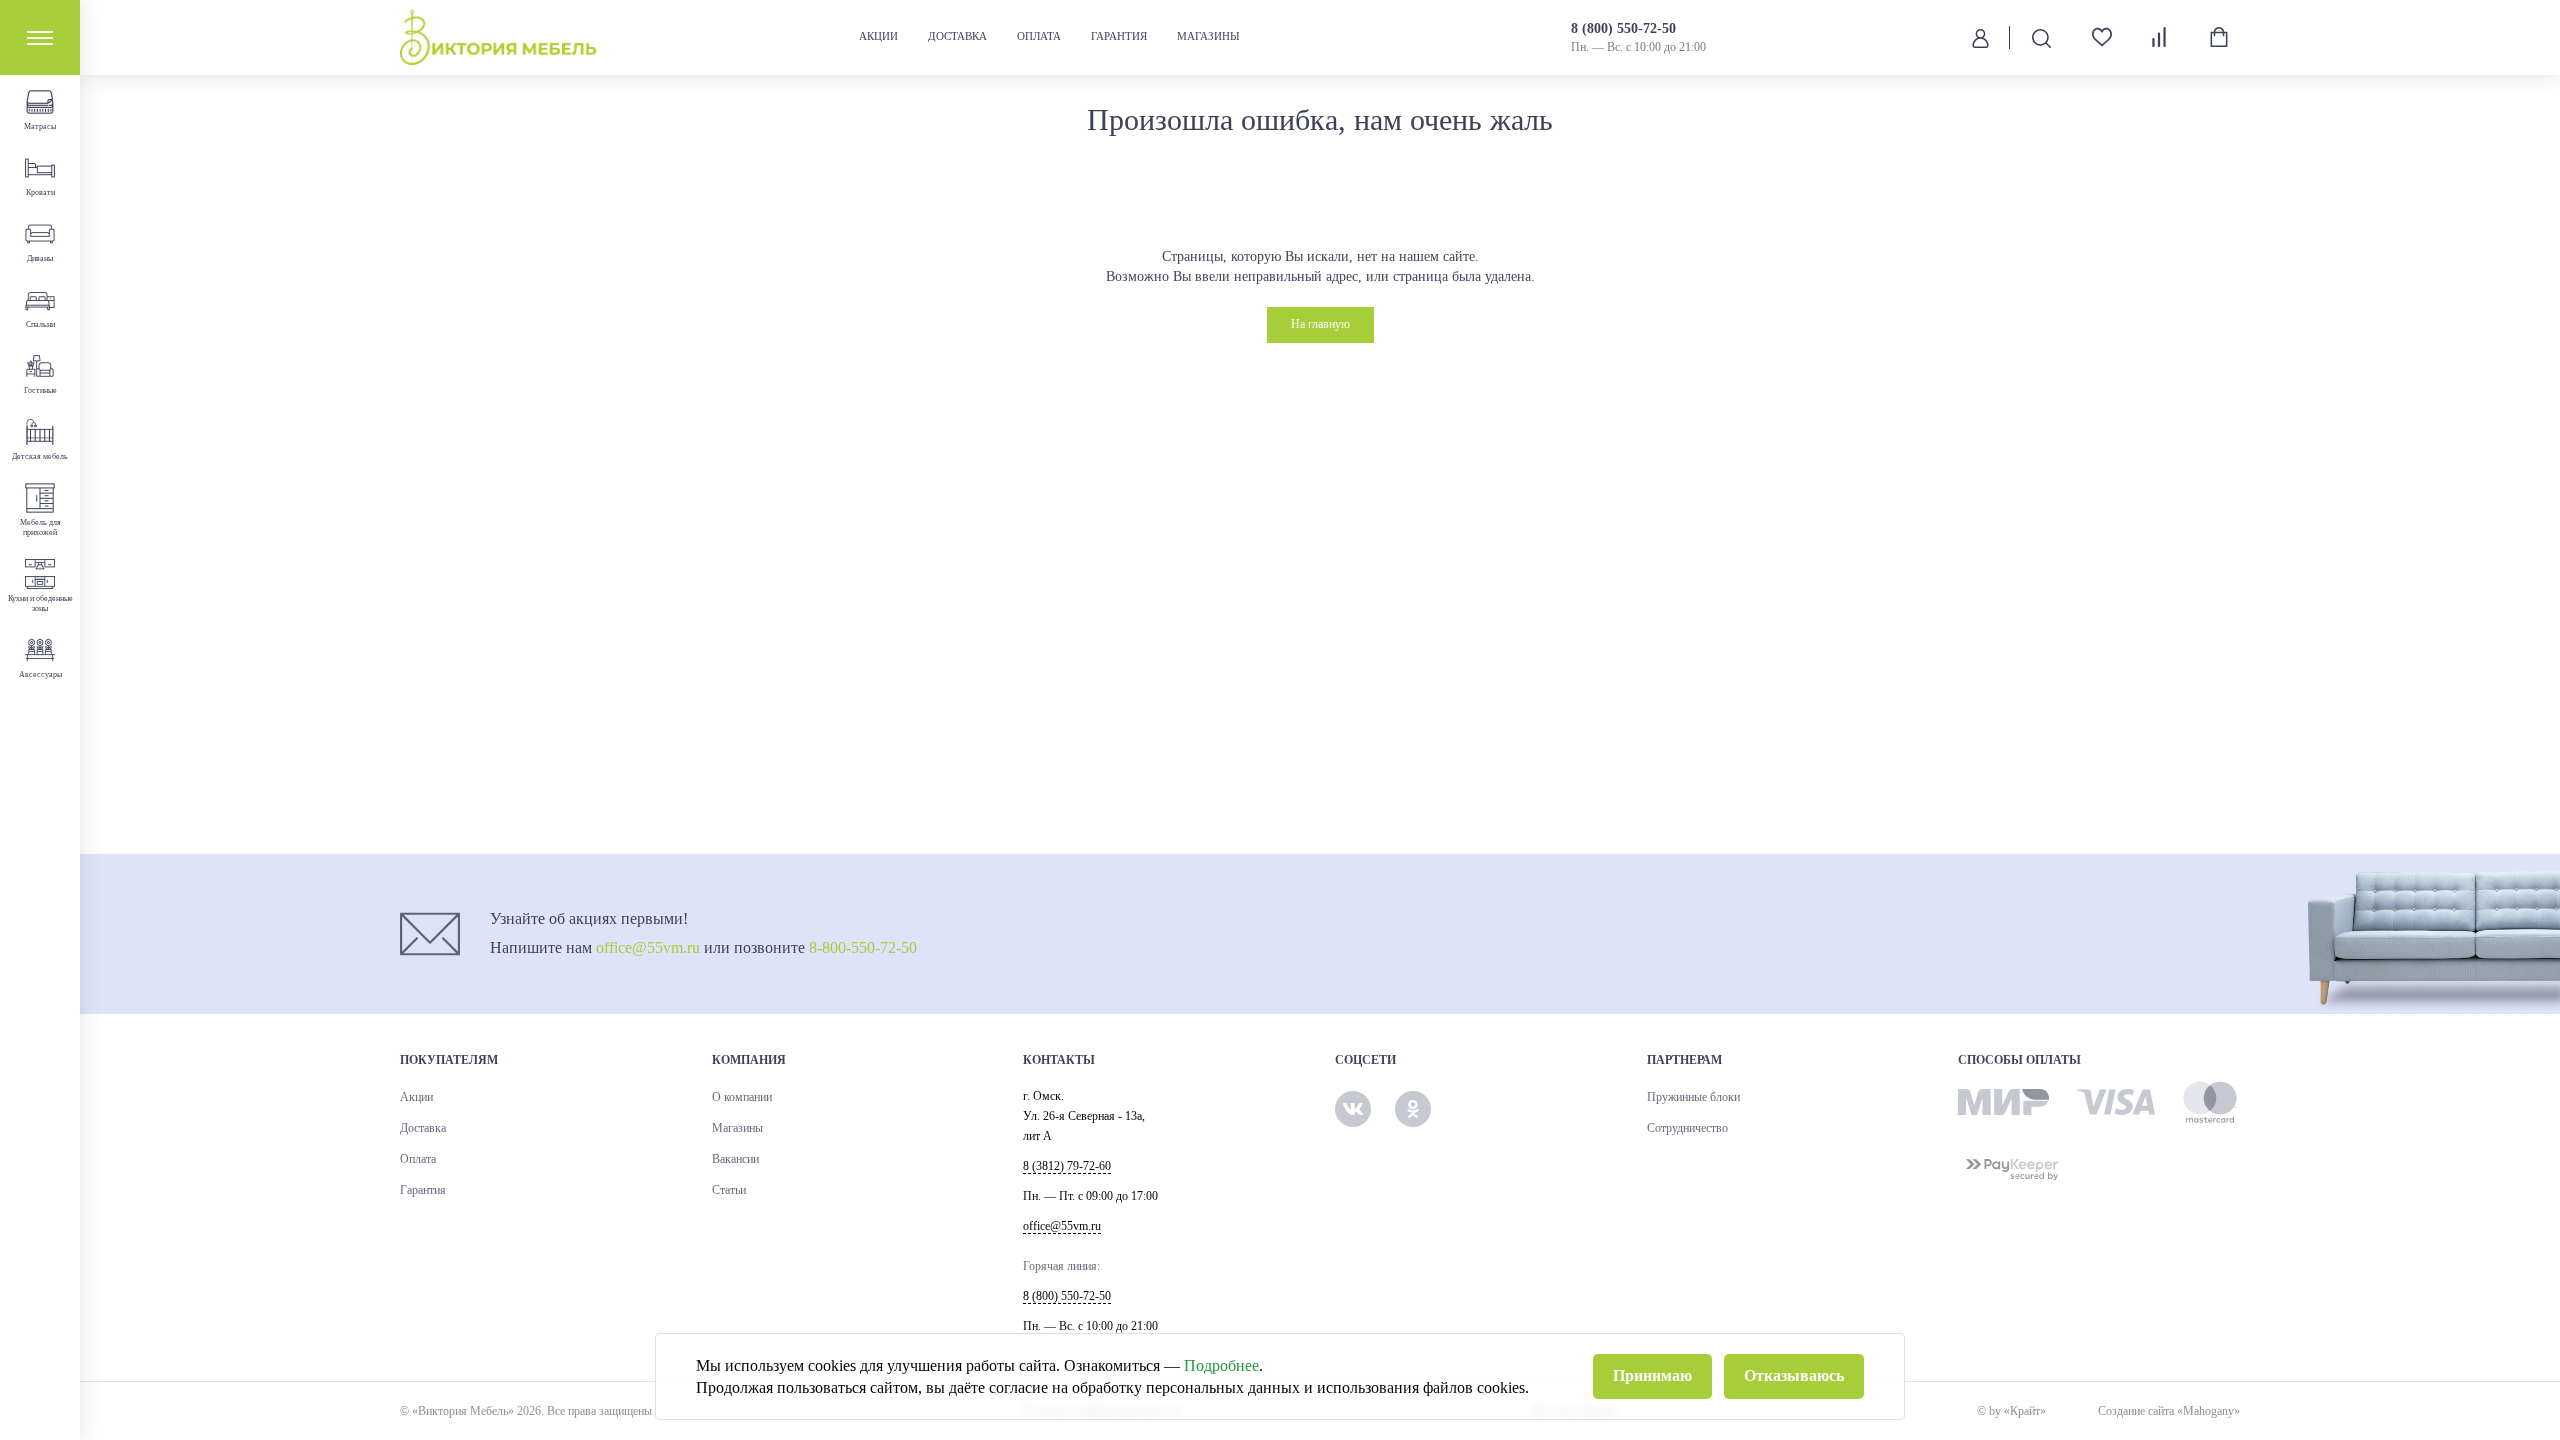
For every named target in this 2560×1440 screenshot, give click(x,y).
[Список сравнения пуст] (2160, 37)
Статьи (729, 1190)
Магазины (1208, 36)
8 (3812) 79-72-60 (1067, 1166)
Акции (878, 36)
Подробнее (1221, 1365)
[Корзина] (2219, 37)
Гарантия (1119, 36)
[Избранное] (2094, 37)
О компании (742, 1097)
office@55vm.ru (648, 947)
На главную (1320, 324)
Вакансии (735, 1159)
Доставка (957, 36)
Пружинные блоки (1693, 1097)
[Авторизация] (1980, 37)
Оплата (1039, 36)
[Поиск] (2041, 37)
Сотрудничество (1687, 1128)
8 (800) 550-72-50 (1623, 28)
